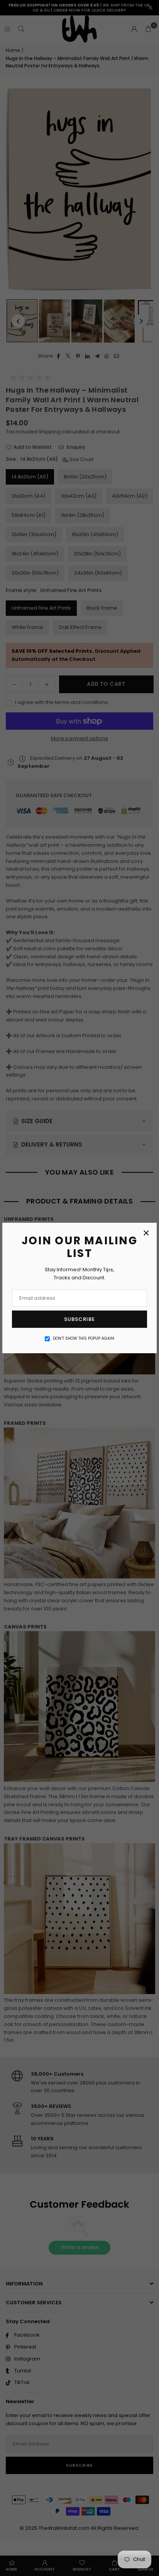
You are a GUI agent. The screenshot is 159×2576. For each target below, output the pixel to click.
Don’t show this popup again (84, 1338)
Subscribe (79, 1319)
